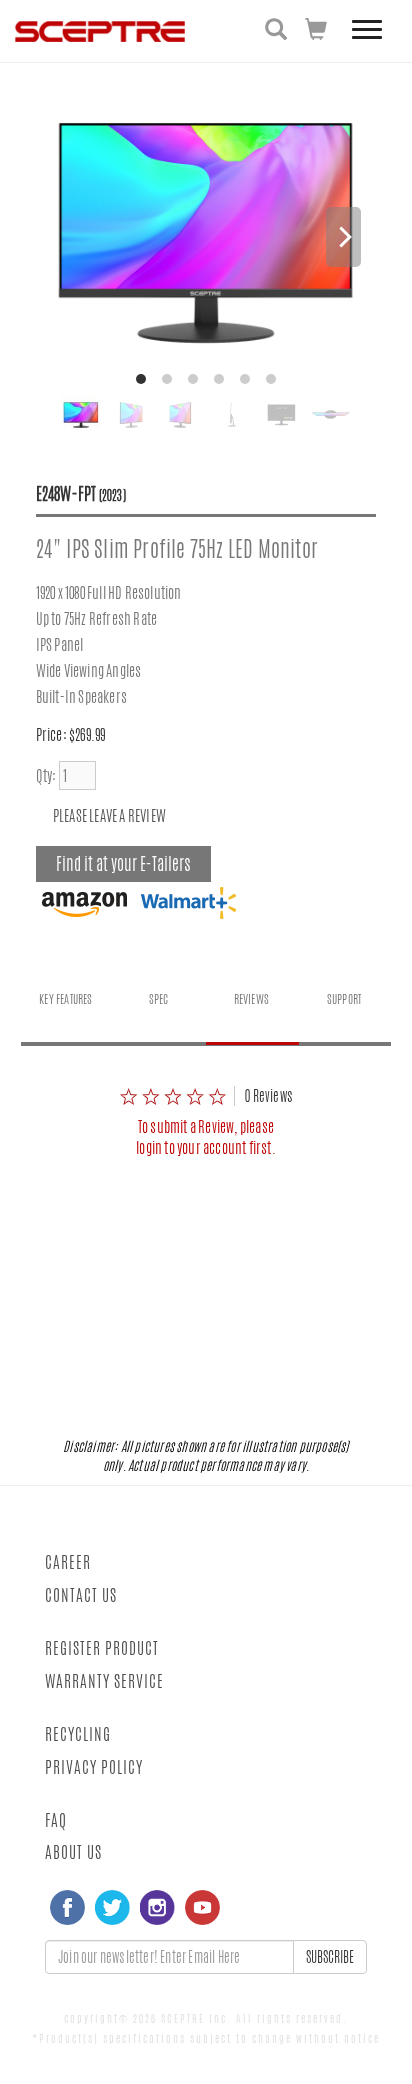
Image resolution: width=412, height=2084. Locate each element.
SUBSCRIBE (330, 1957)
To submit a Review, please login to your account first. (206, 1137)
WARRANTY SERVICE (104, 1681)
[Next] (343, 237)
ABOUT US (73, 1852)
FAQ (56, 1820)
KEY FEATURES (65, 999)
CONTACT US (81, 1595)
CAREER (68, 1562)
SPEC (159, 999)
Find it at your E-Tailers (123, 864)
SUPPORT (344, 999)
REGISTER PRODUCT (102, 1648)
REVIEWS (251, 999)
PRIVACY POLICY (94, 1767)
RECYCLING (78, 1734)
